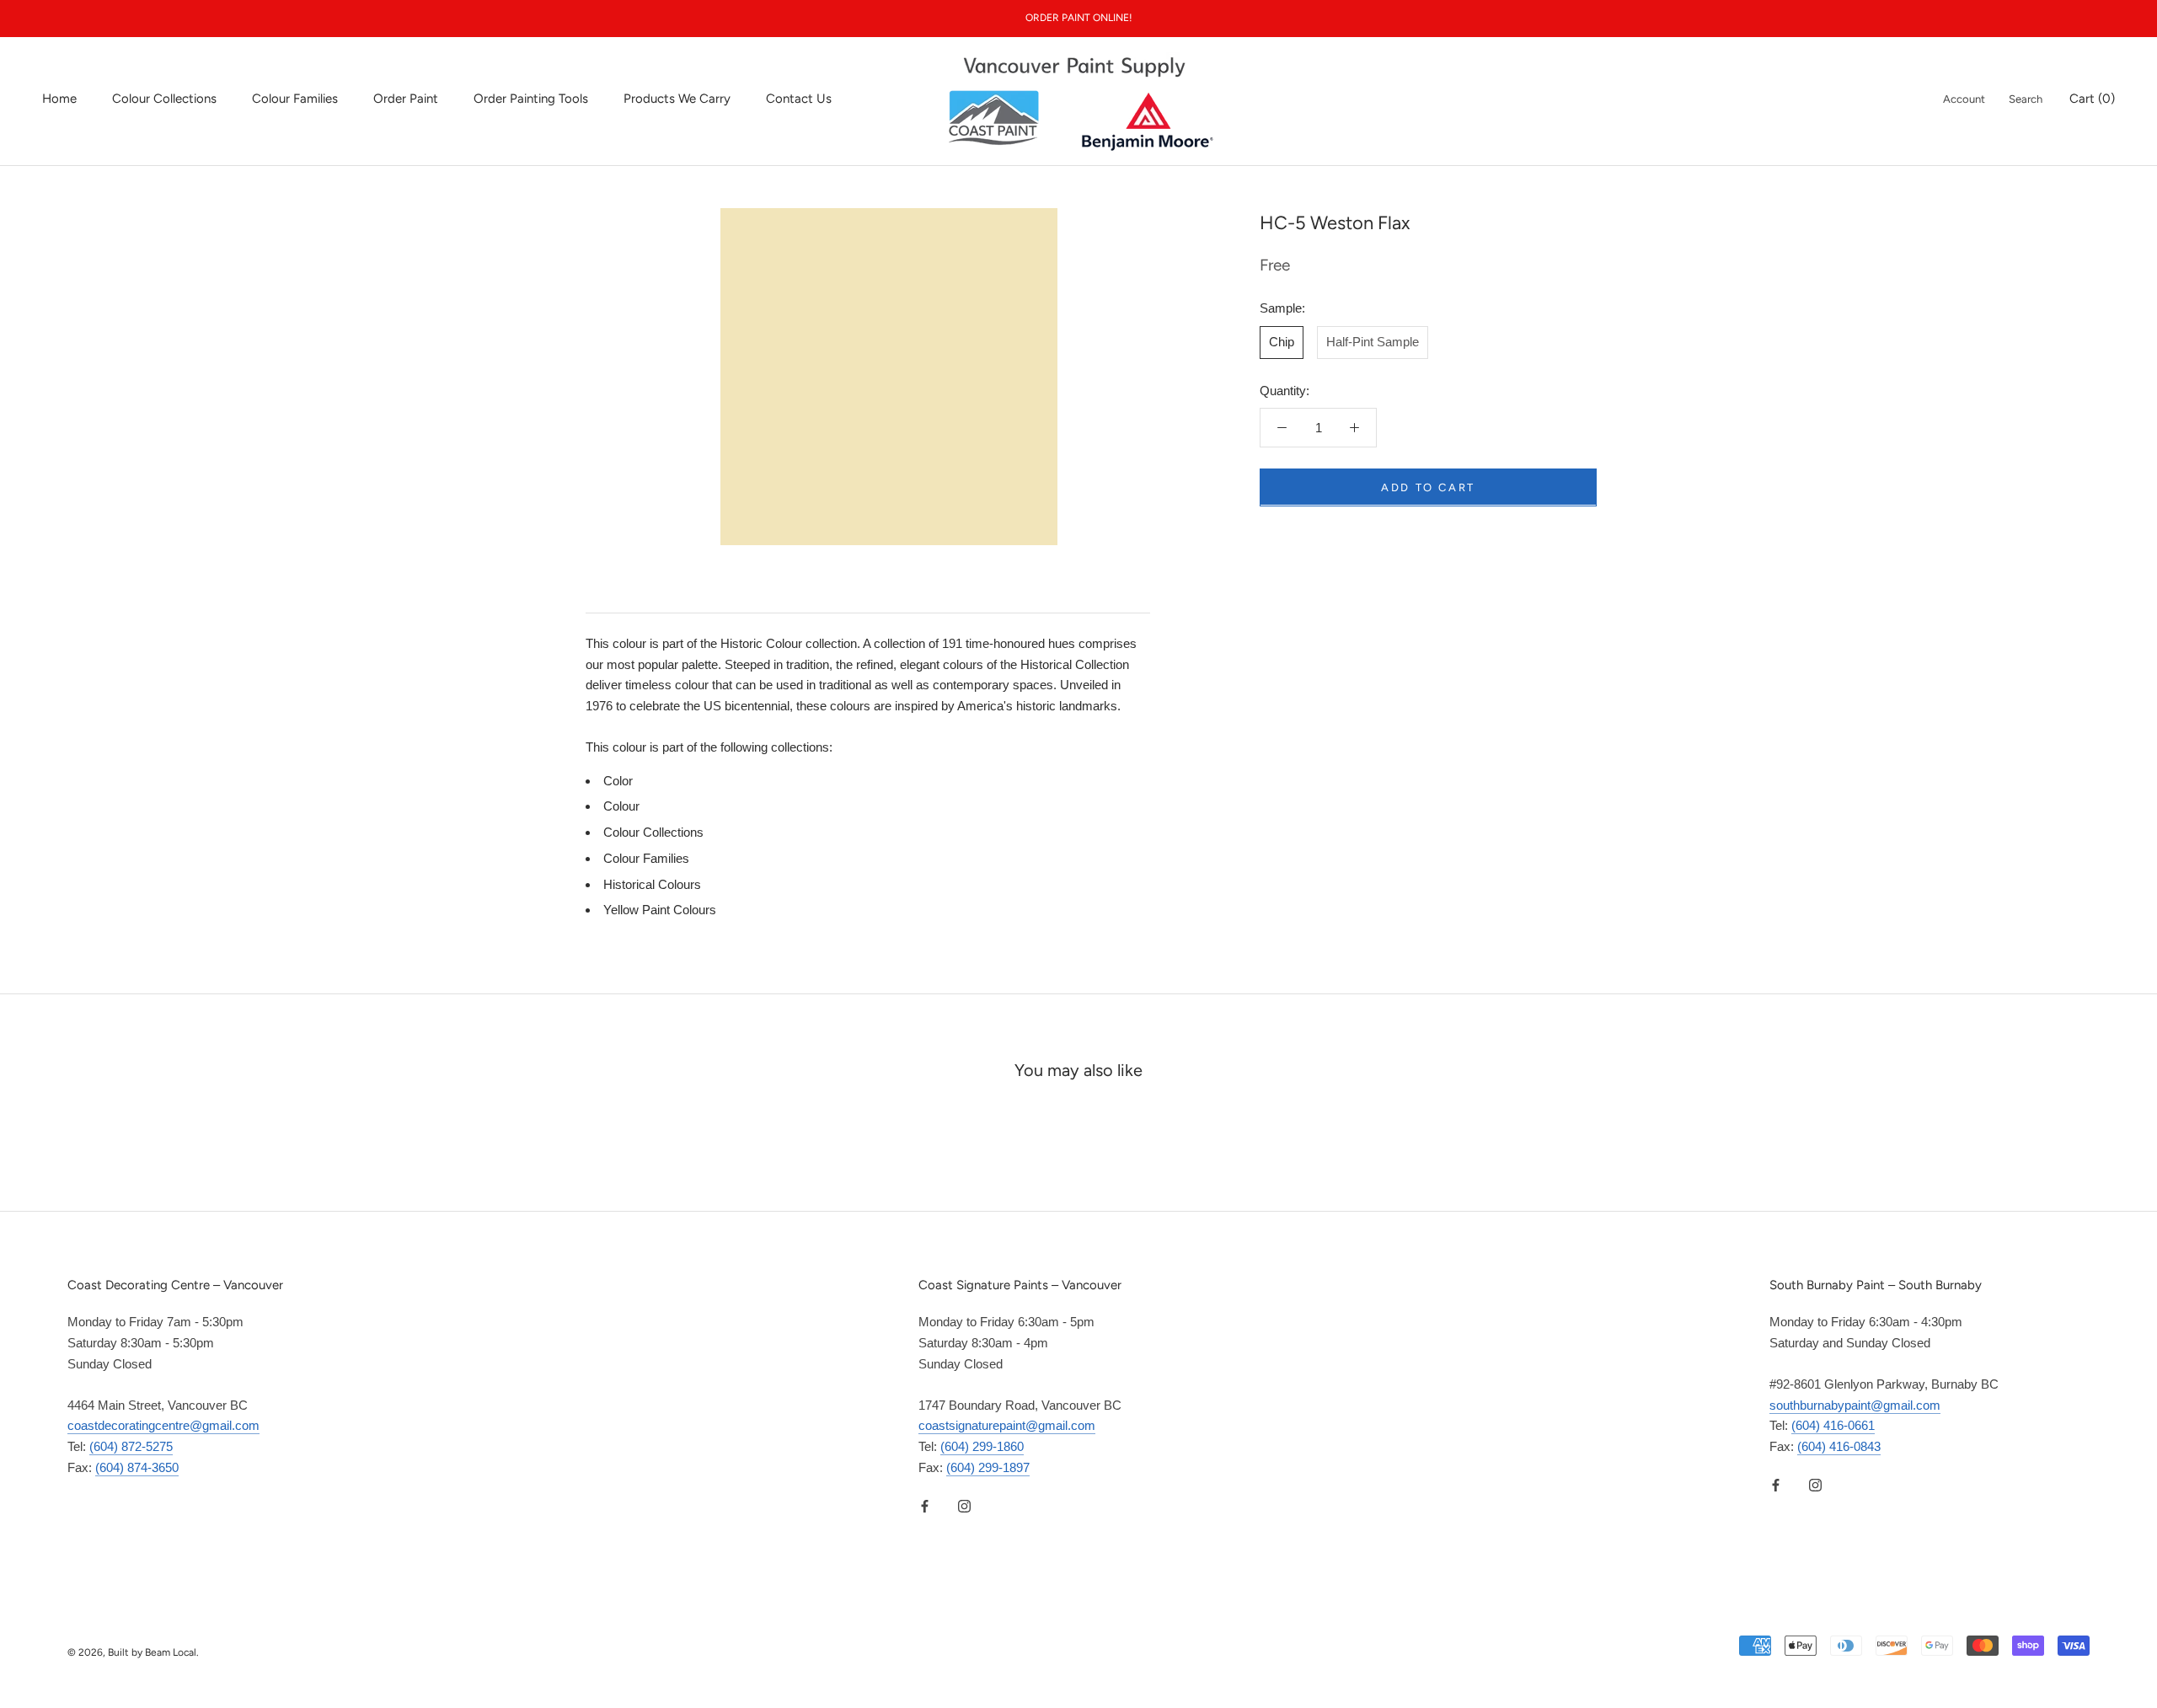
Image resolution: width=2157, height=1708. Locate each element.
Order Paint (406, 99)
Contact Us (799, 99)
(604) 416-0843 (1839, 1446)
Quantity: (1285, 390)
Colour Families (295, 99)
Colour (621, 806)
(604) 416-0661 (1833, 1425)
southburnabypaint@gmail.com (1855, 1405)
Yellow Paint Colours (660, 910)
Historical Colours (652, 884)
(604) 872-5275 (131, 1446)
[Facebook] (925, 1506)
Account (1964, 99)
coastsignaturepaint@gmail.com (1007, 1425)
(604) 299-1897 (988, 1467)
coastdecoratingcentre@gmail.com (163, 1425)
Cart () (2092, 99)
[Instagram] (964, 1506)
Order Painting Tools (531, 99)
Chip (1282, 341)
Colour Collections (164, 99)
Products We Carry (677, 99)
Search (2026, 99)
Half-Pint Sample (1373, 341)
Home (59, 99)
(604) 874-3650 (137, 1467)
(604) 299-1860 (982, 1446)
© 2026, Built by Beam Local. (133, 1652)
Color (618, 781)
